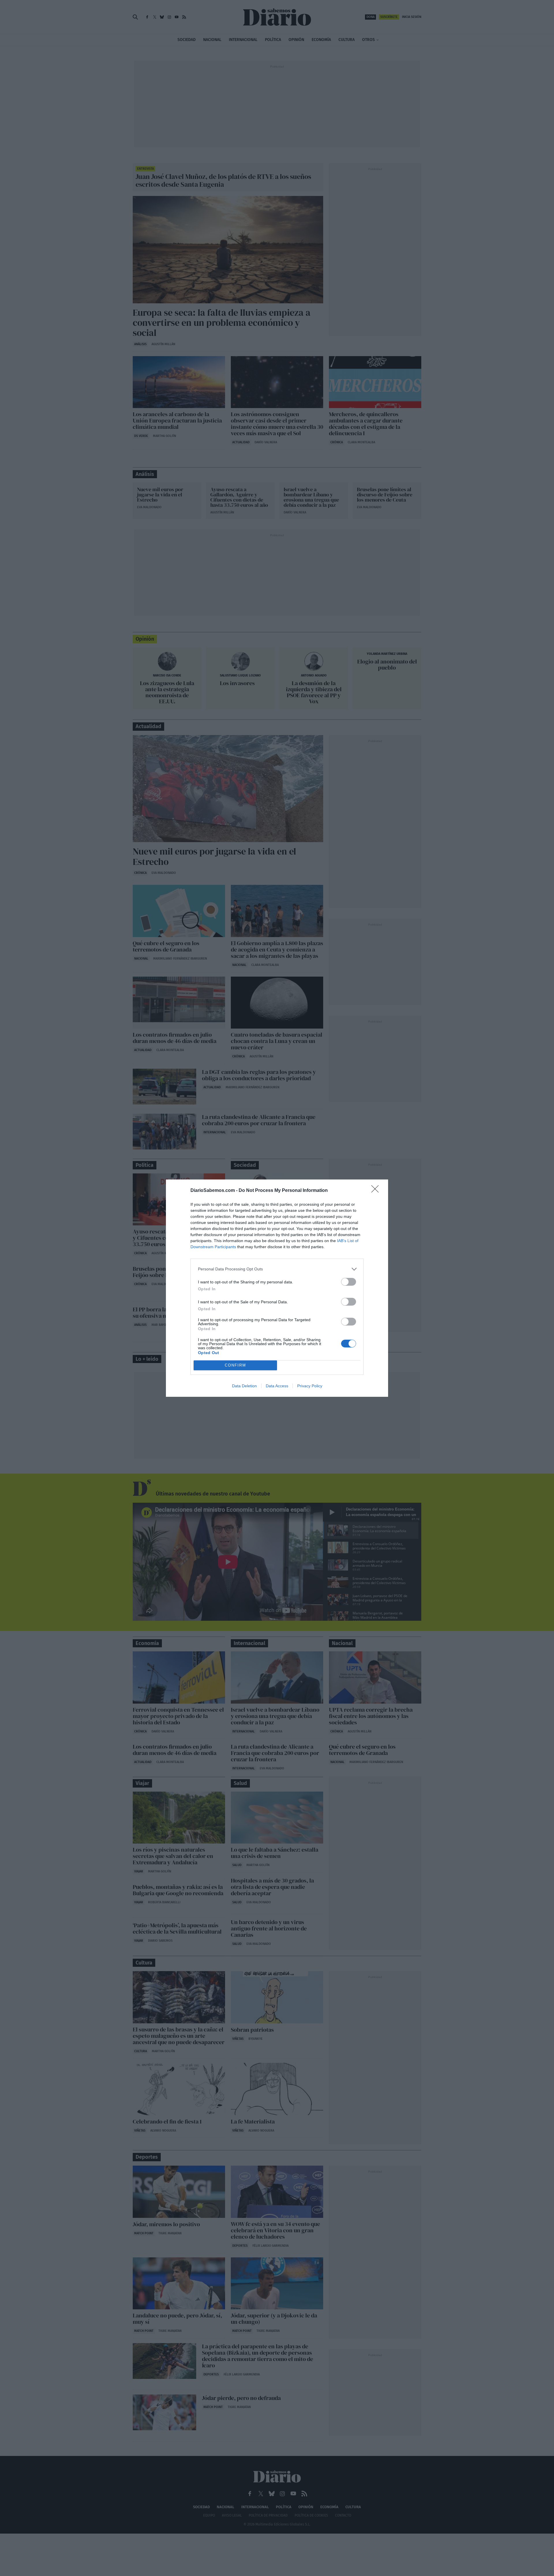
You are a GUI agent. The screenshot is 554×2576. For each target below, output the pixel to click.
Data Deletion (244, 1386)
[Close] (377, 1191)
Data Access (277, 1386)
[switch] (349, 1282)
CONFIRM (235, 1365)
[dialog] (277, 1288)
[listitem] (277, 1269)
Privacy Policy (310, 1386)
